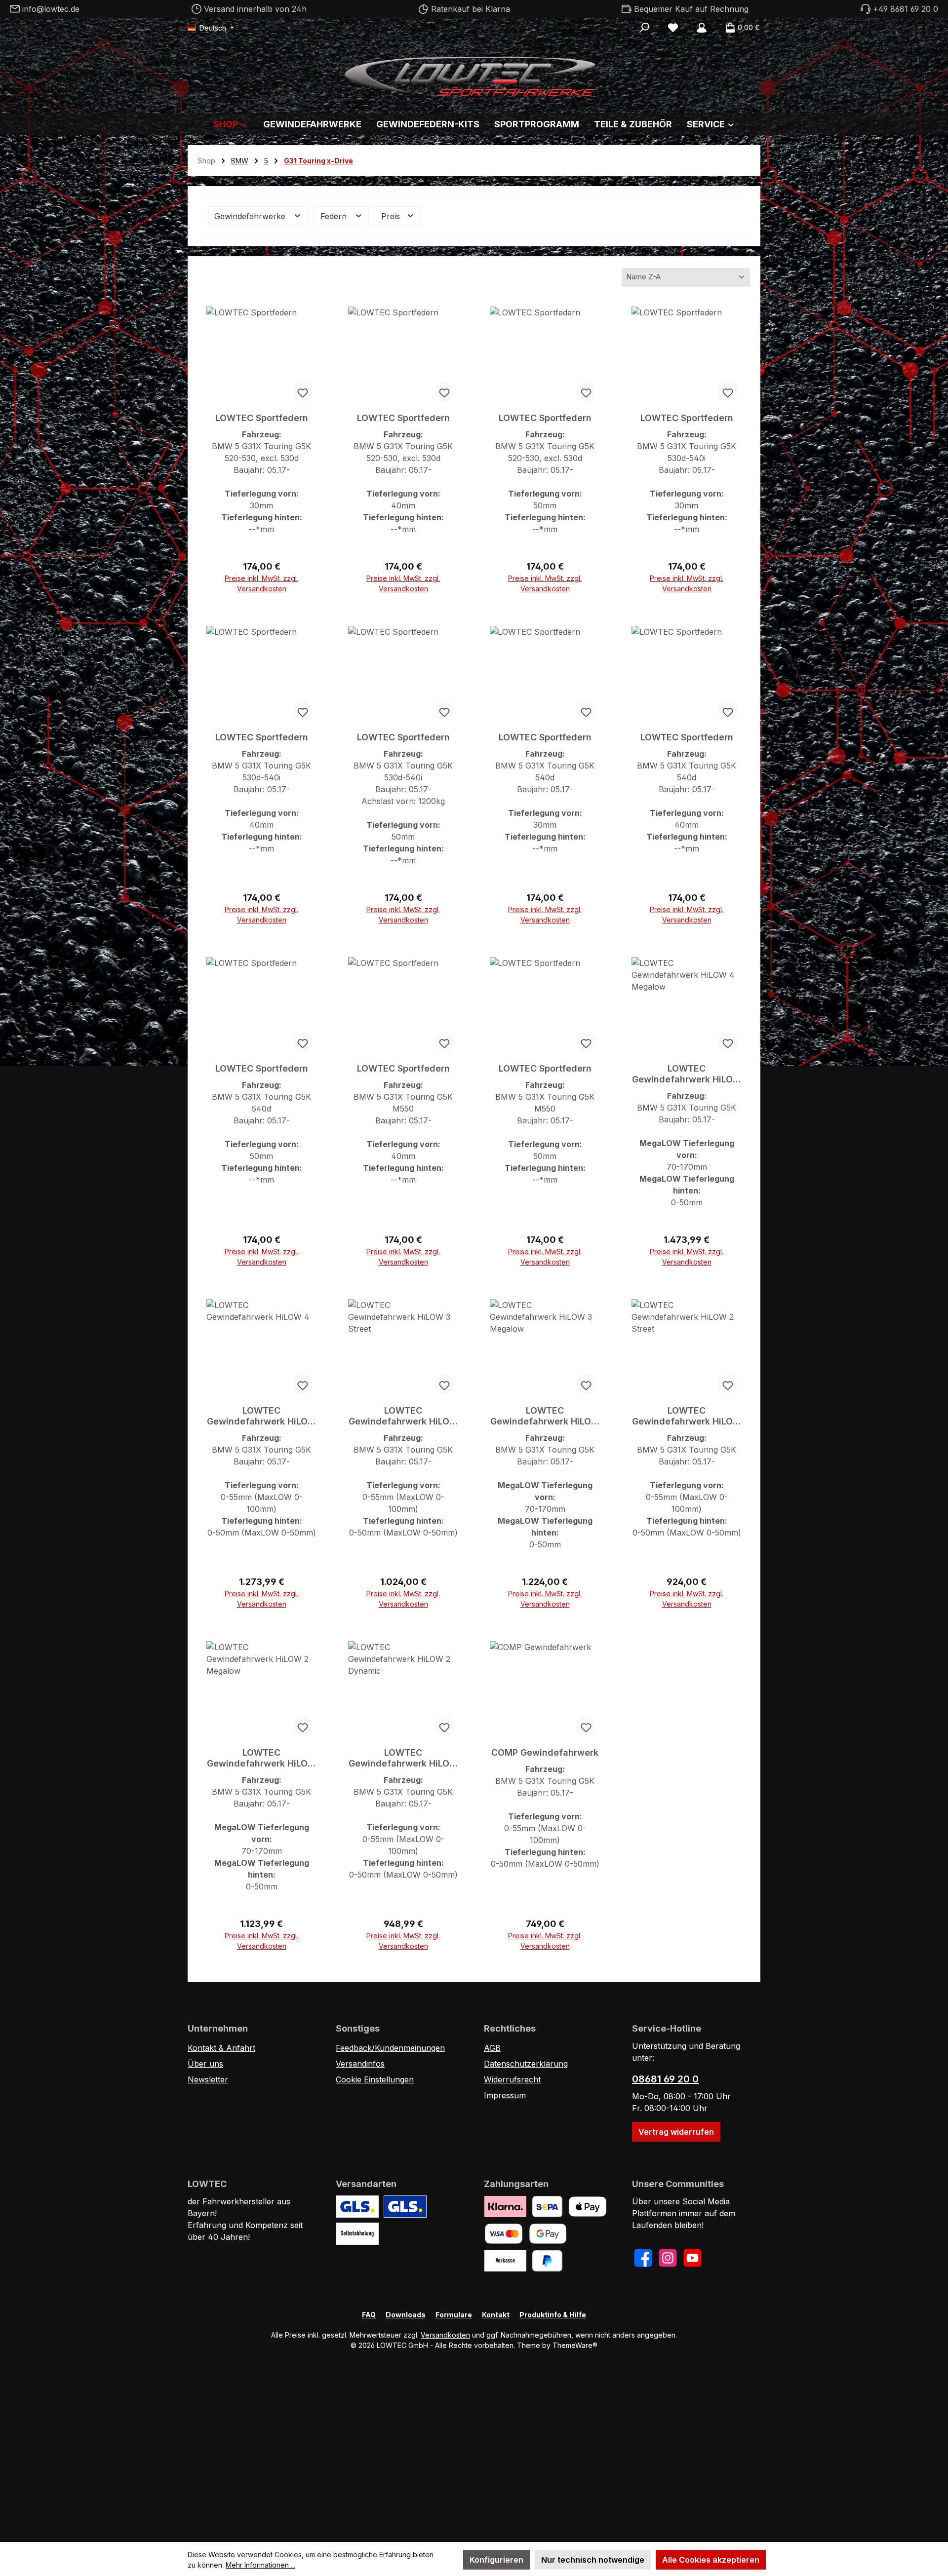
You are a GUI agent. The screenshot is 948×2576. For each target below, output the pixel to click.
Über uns (205, 2064)
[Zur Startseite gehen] (474, 74)
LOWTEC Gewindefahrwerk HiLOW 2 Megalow (262, 1758)
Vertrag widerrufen (676, 2132)
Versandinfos (360, 2064)
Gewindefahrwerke (251, 216)
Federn (335, 216)
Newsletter (208, 2079)
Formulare (454, 2315)
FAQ (369, 2315)
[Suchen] (644, 28)
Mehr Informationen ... (260, 2565)
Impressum (505, 2095)
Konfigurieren (496, 2560)
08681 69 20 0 (665, 2079)
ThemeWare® (575, 2345)
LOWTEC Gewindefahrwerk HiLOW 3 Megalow (545, 1416)
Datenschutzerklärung (526, 2064)
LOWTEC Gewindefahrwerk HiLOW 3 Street (403, 1416)
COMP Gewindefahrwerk (545, 1752)
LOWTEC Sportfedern (262, 418)
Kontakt (496, 2315)
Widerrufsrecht (512, 2079)
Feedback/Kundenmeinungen (390, 2048)
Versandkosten (445, 2335)
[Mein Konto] (702, 28)
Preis (392, 216)
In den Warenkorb (262, 584)
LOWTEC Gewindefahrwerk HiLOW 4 (262, 1416)
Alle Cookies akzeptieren (711, 2560)
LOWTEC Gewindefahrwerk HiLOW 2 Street (687, 1416)
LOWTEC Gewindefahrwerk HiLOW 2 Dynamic (403, 1758)
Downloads (406, 2315)
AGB (492, 2048)
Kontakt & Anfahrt (221, 2048)
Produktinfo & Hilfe (553, 2315)
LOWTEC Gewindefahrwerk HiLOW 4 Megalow (687, 1074)
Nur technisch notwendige (593, 2560)
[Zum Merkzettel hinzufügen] (303, 391)
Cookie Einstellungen (375, 2079)
